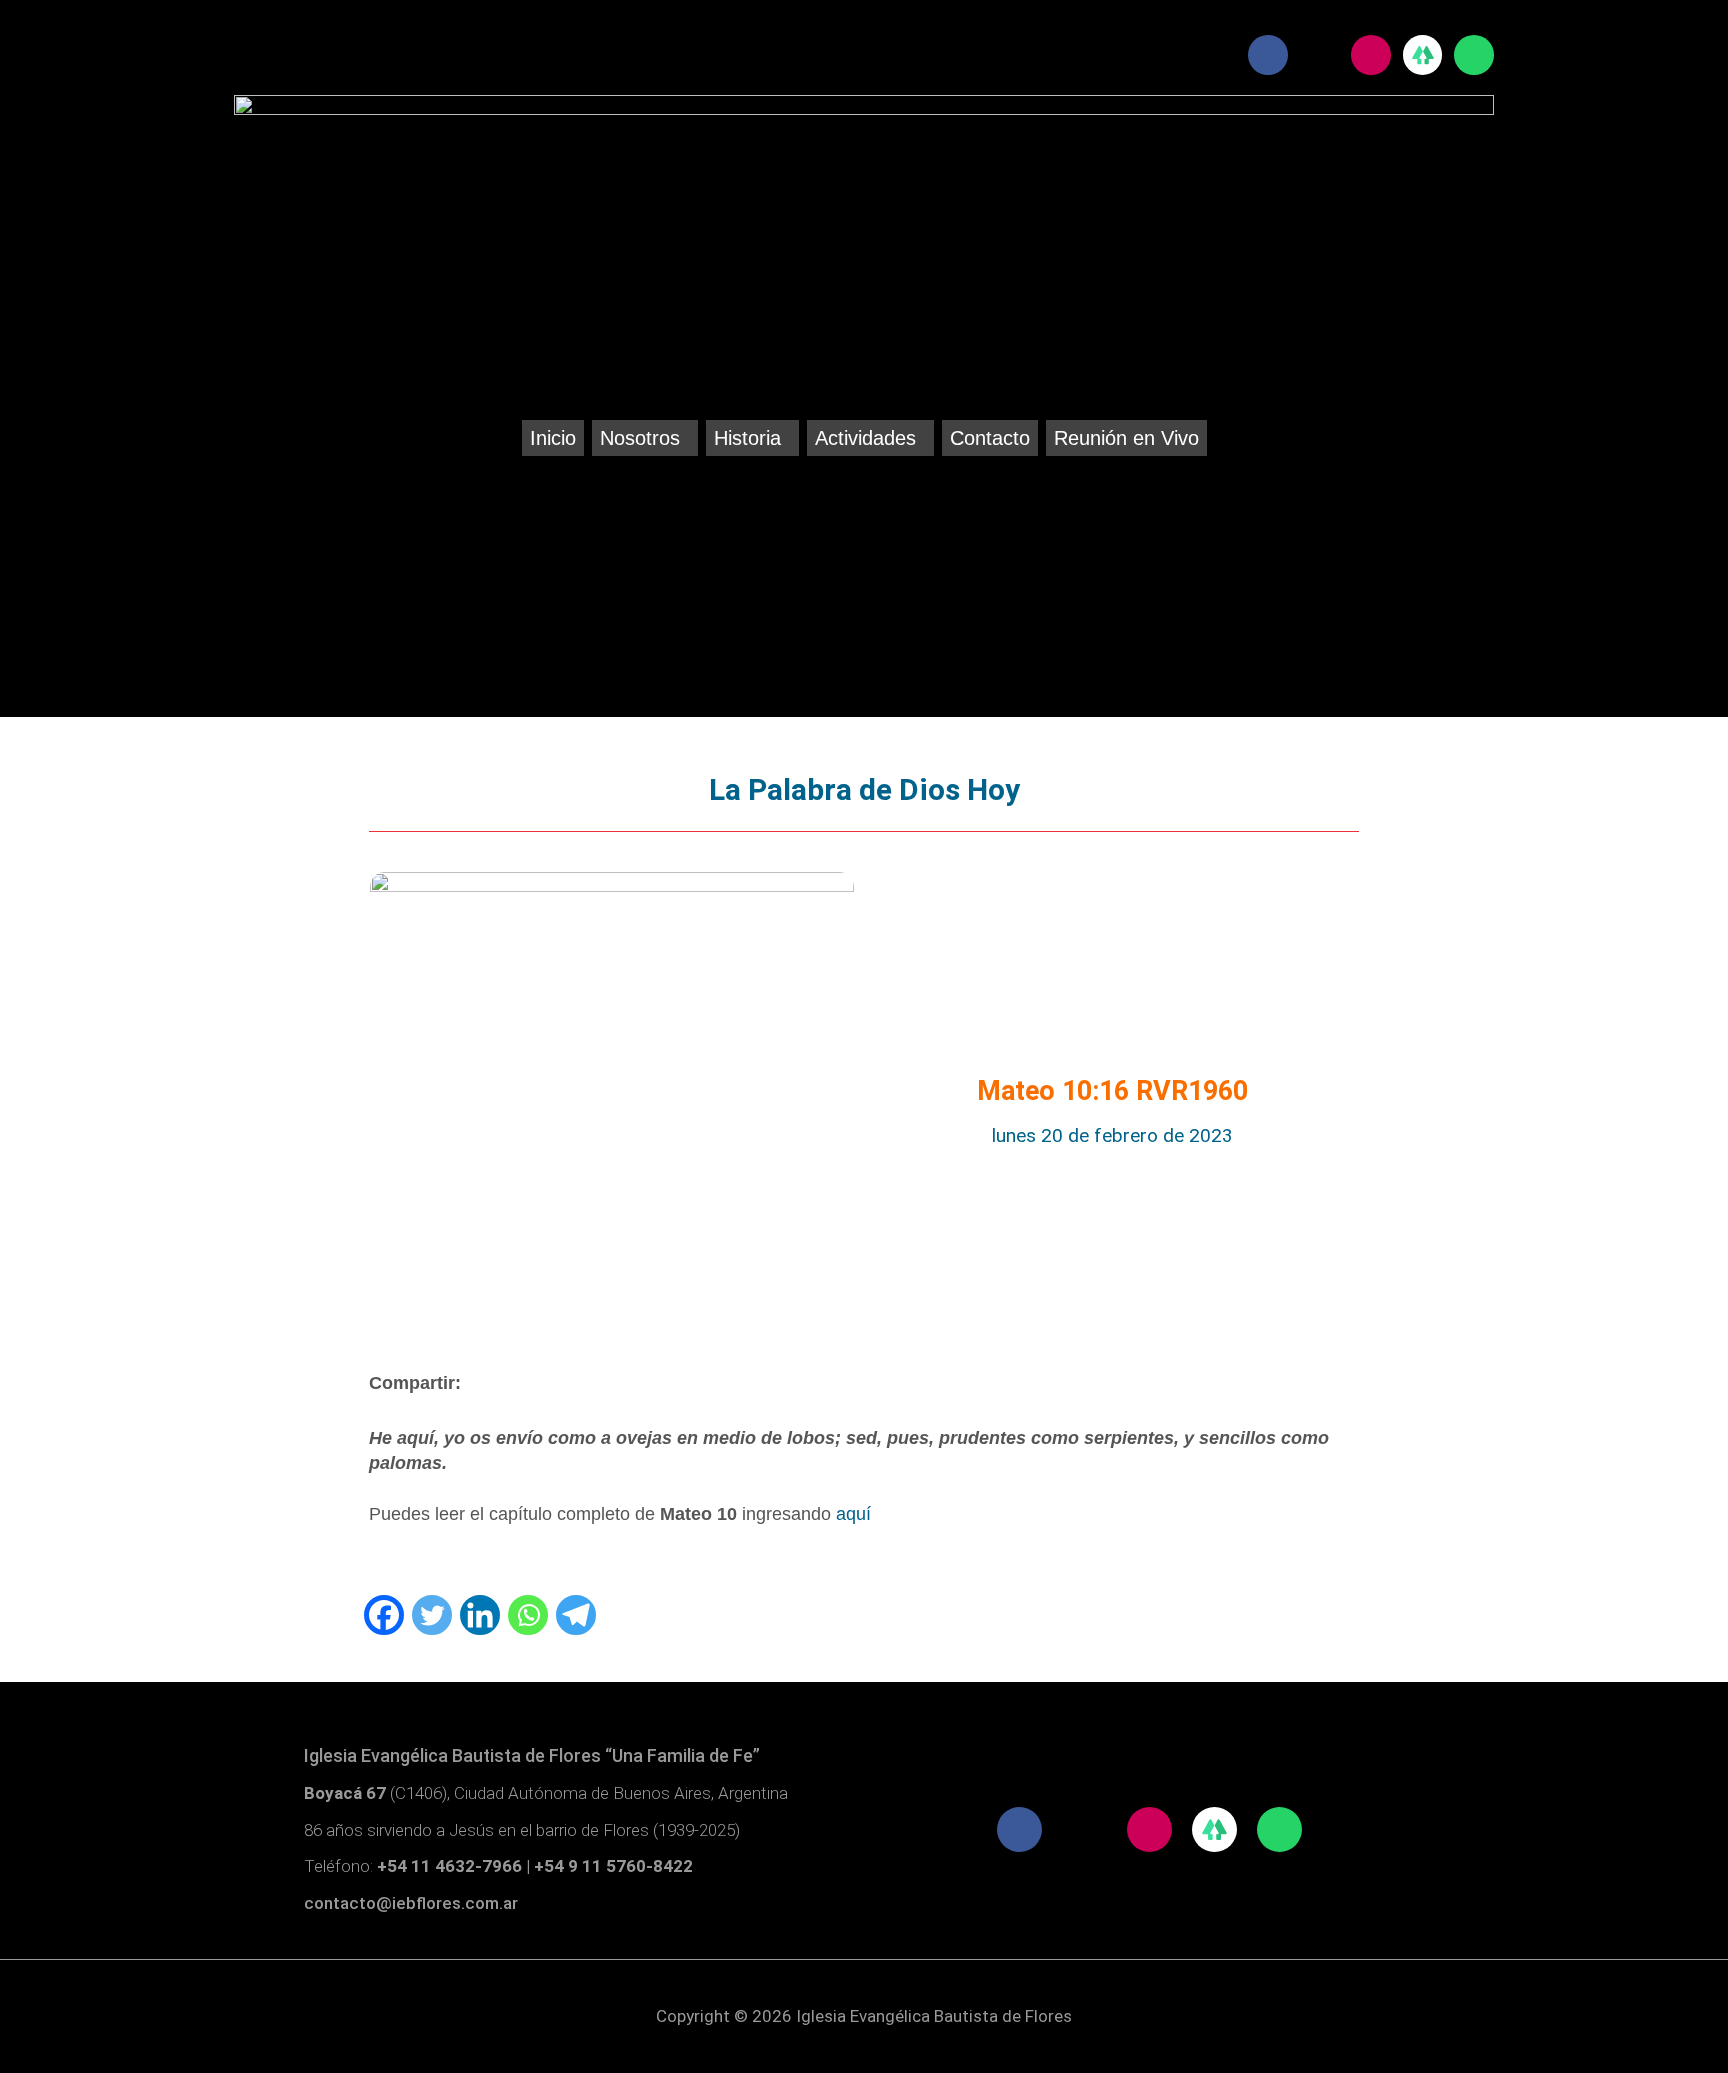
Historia (747, 438)
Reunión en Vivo (1126, 438)
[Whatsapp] (528, 1615)
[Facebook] (384, 1615)
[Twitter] (432, 1615)
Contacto (990, 438)
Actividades (865, 438)
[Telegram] (576, 1615)
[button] (645, 438)
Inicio (553, 438)
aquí (853, 1514)
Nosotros (640, 438)
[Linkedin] (480, 1615)
